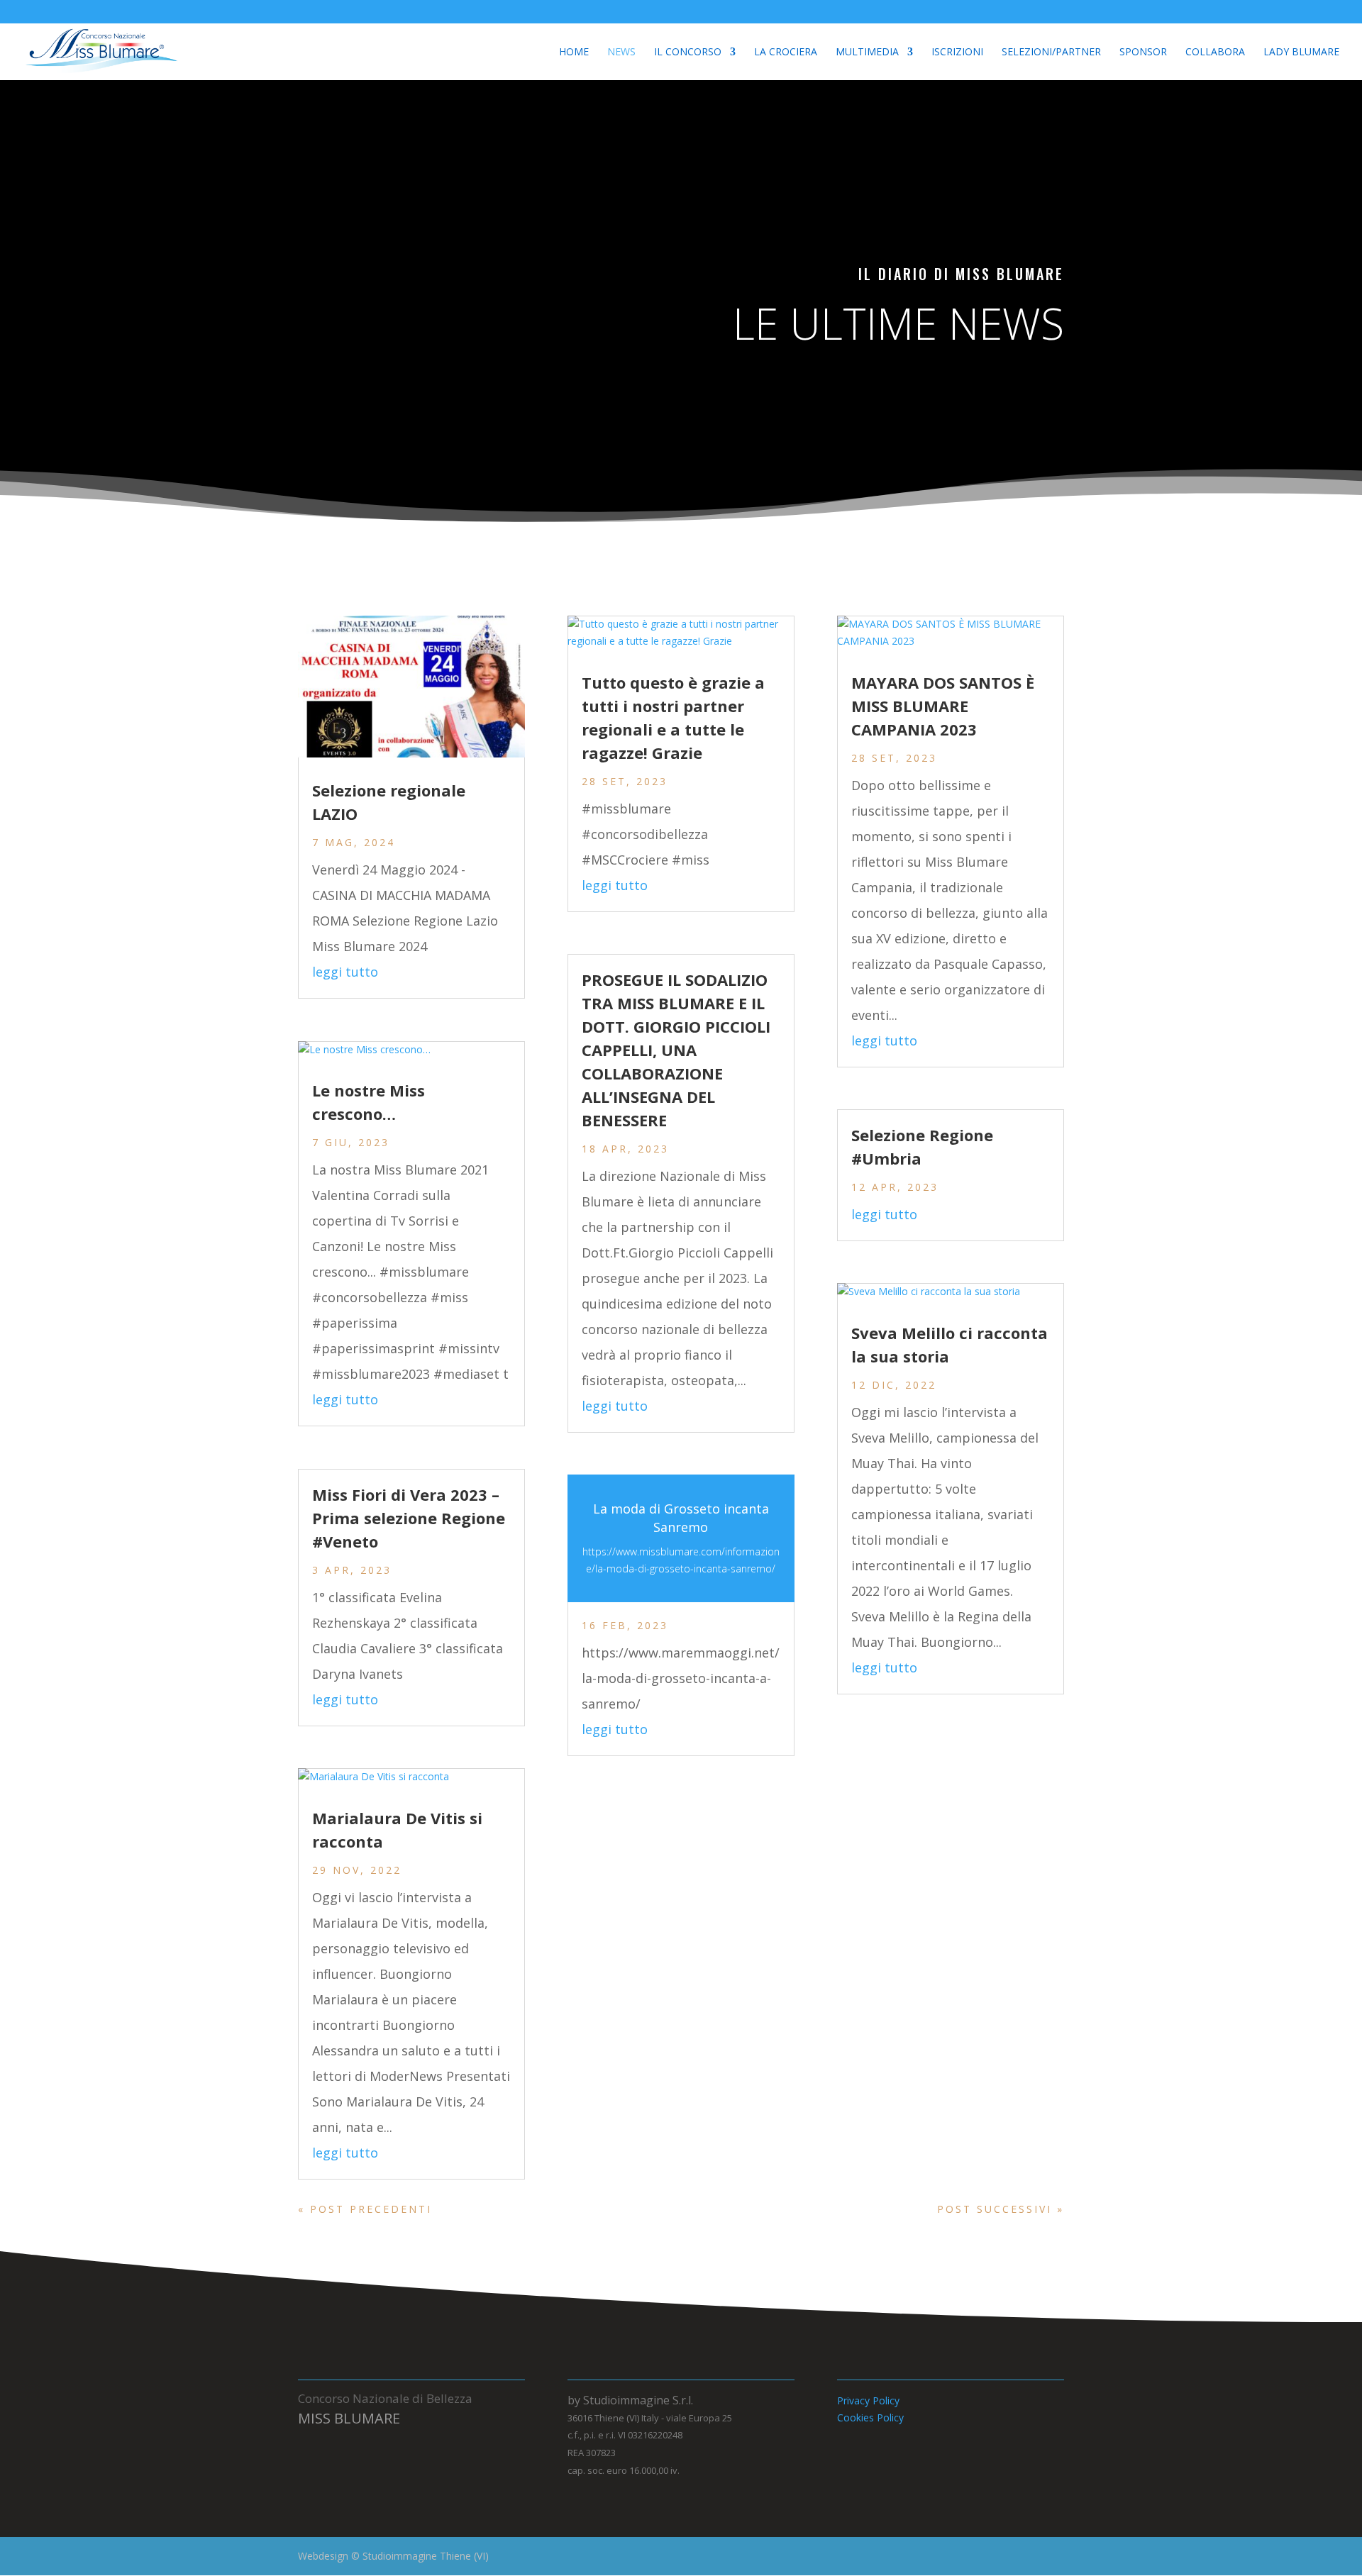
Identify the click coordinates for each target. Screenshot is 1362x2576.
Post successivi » (1001, 2209)
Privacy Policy (868, 2400)
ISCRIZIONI (957, 52)
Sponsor (1143, 52)
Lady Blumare (1301, 52)
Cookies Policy (870, 2417)
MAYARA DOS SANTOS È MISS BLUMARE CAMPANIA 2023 (943, 706)
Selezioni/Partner (1051, 52)
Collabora (1215, 52)
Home (574, 52)
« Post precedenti (365, 2209)
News (621, 52)
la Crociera (786, 52)
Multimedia (867, 52)
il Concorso (688, 52)
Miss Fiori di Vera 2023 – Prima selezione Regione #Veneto (409, 1518)
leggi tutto (345, 972)
